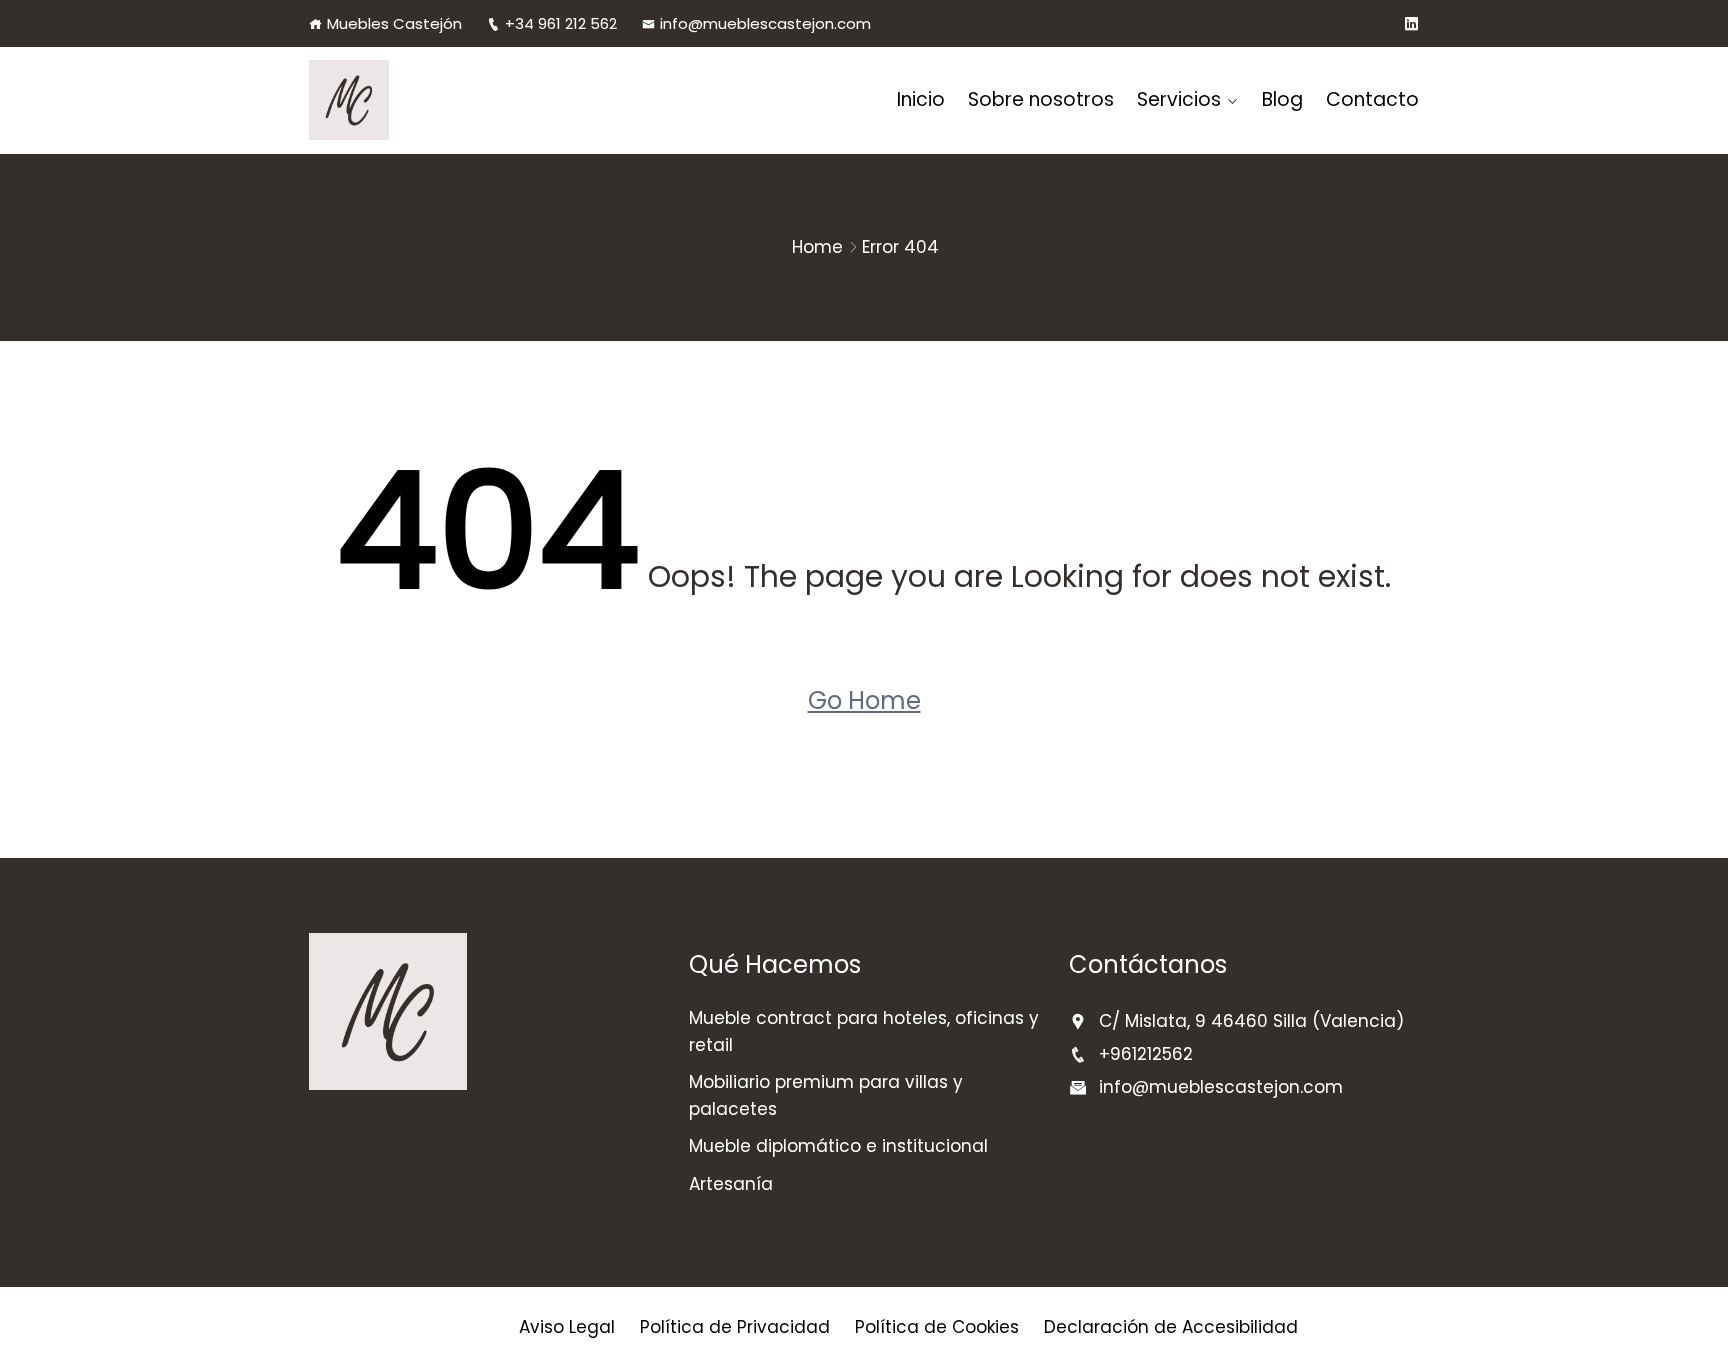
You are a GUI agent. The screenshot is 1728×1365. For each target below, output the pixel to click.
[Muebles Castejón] (436, 100)
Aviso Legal (567, 1327)
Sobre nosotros (1041, 99)
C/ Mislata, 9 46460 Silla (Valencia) (1251, 1021)
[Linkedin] (1411, 24)
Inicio (921, 99)
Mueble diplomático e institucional (838, 1146)
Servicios (1179, 99)
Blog (1282, 99)
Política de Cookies (937, 1327)
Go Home (864, 700)
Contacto (1372, 99)
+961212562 (1146, 1054)
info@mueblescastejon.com (765, 23)
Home (817, 247)
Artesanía (731, 1184)
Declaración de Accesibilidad (1171, 1327)
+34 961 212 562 (561, 23)
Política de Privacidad (735, 1327)
